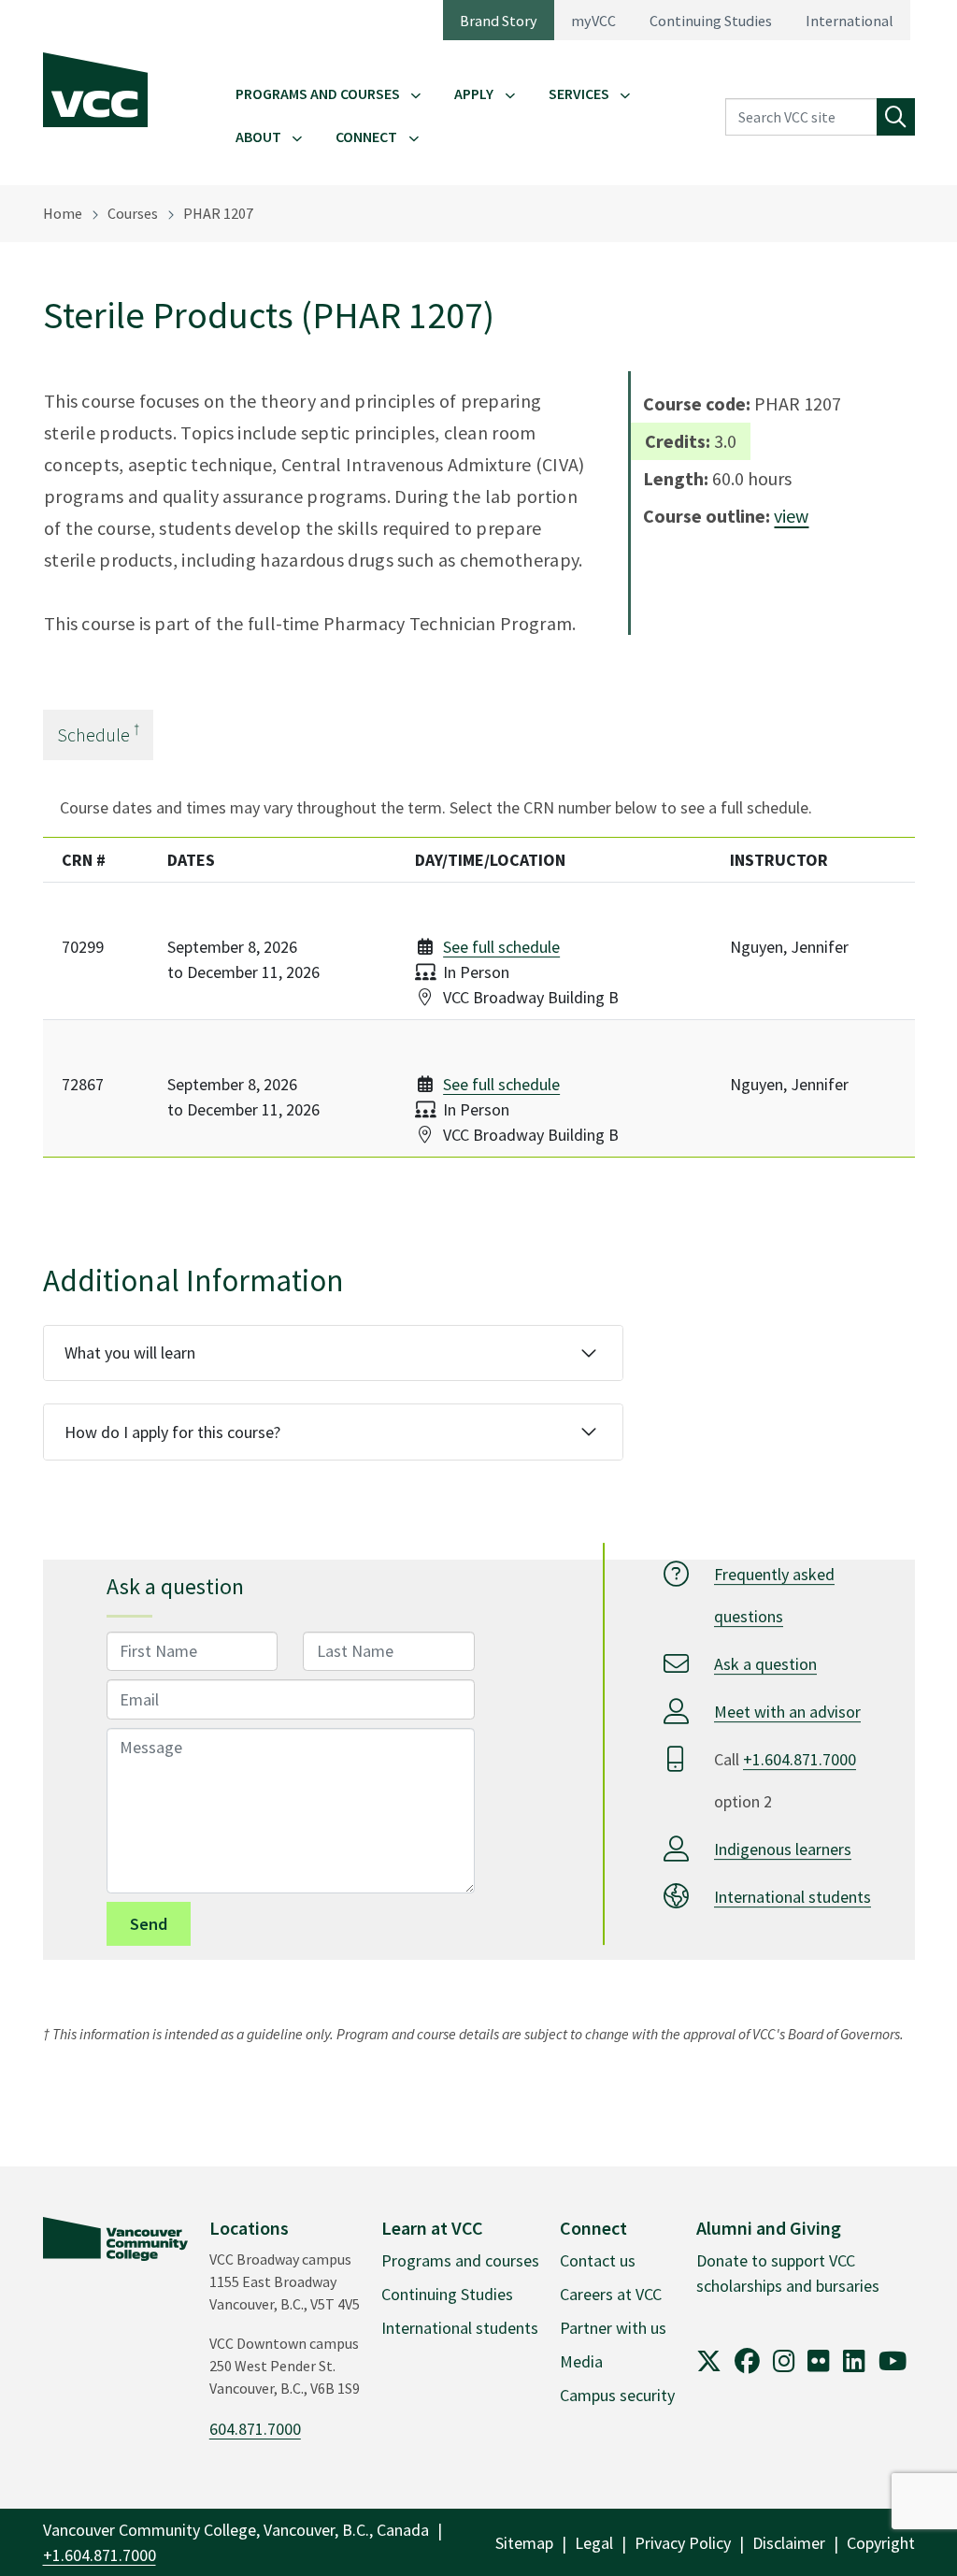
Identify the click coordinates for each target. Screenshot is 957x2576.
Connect (366, 137)
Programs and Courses (318, 94)
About (258, 137)
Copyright (881, 2543)
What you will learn (130, 1353)
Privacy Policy (683, 2543)
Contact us (598, 2260)
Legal (594, 2543)
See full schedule (501, 947)
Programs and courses (460, 2260)
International (850, 21)
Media (581, 2361)
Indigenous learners (783, 1849)
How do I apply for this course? (172, 1432)
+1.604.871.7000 (800, 1759)
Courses (133, 213)
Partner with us (613, 2328)
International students (793, 1897)
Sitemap (524, 2543)
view (791, 516)
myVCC (593, 21)
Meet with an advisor (787, 1712)
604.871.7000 (255, 2429)
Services (579, 94)
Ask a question (765, 1664)
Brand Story (499, 21)
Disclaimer (789, 2543)
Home (63, 213)
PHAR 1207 (218, 213)
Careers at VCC (611, 2294)
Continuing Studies (711, 21)
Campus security (617, 2395)
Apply (474, 94)
